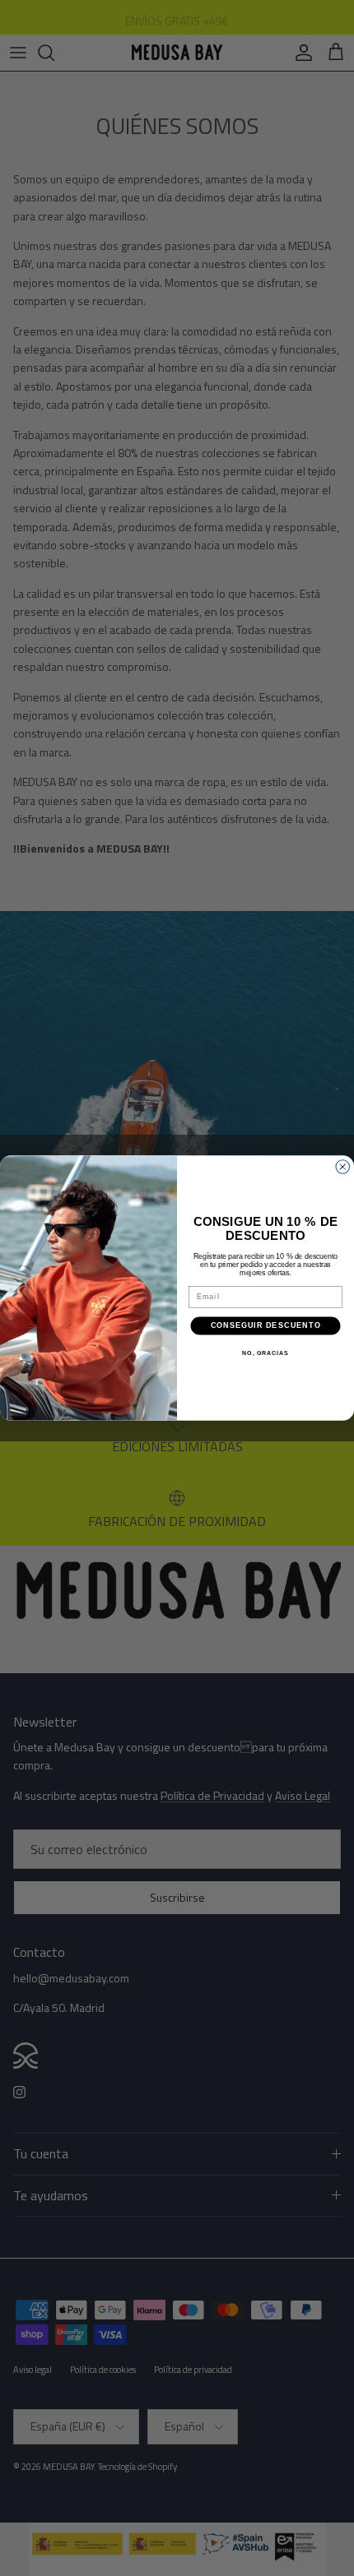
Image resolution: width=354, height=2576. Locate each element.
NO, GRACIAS (265, 1353)
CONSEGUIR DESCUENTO (266, 1325)
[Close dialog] (343, 1167)
